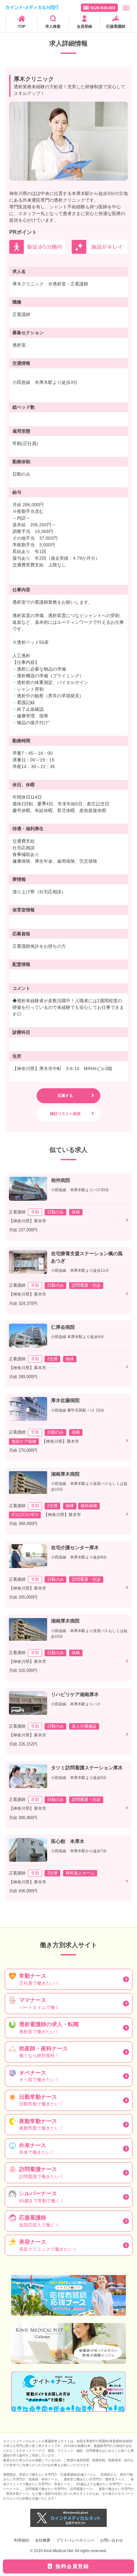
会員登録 (84, 26)
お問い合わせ (112, 2540)
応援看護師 (116, 26)
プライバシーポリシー (75, 2540)
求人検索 (53, 26)
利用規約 (22, 2540)
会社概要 (43, 2540)
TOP (22, 26)
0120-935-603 (103, 8)
